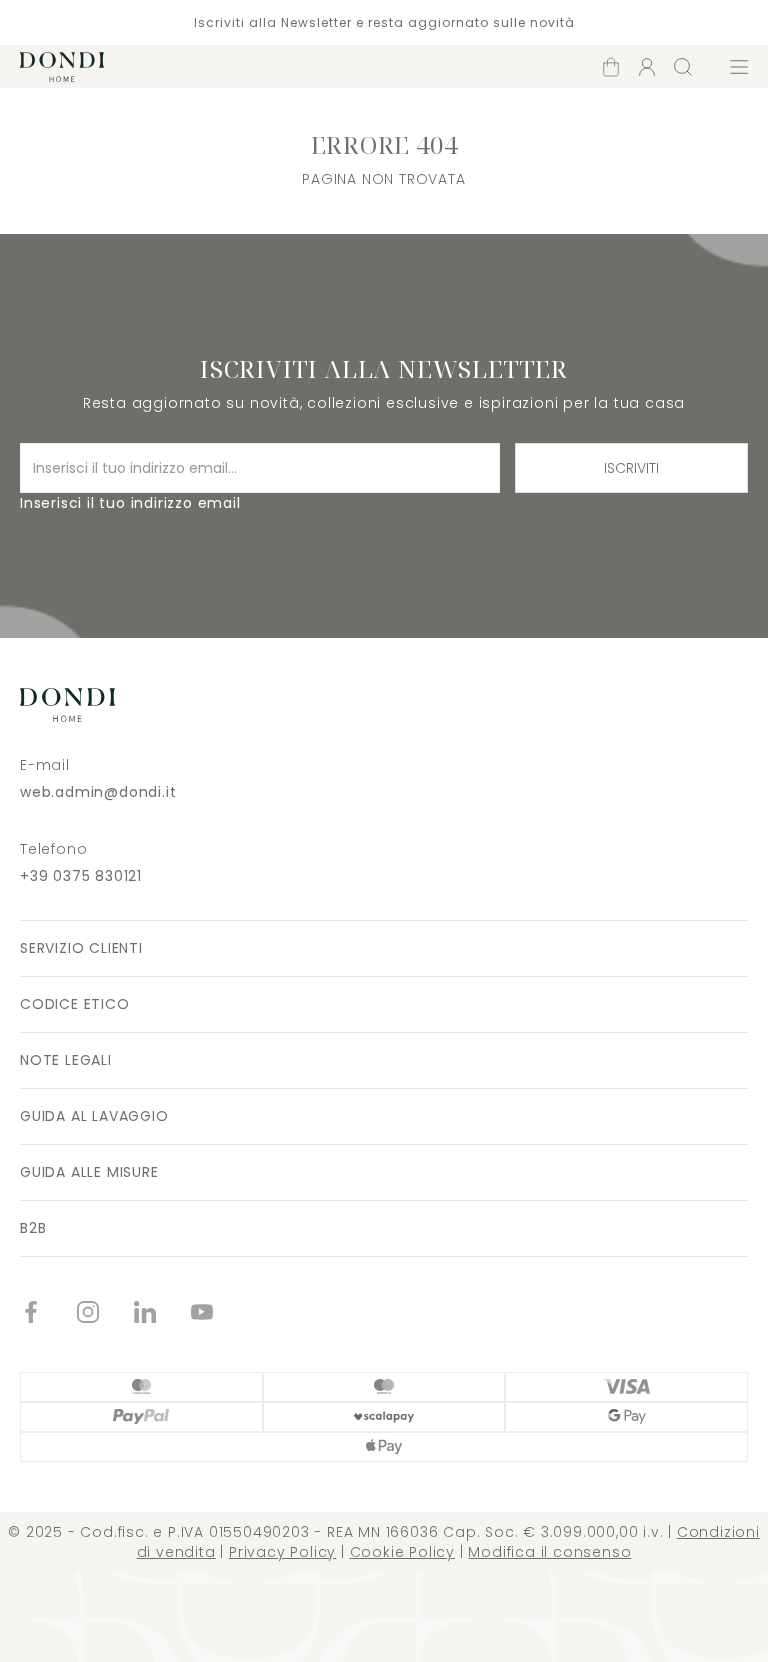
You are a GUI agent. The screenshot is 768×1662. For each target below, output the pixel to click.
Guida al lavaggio (94, 1116)
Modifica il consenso (549, 1552)
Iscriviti (631, 468)
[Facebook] (48, 1314)
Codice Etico (75, 1004)
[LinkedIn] (162, 1314)
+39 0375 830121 (81, 876)
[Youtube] (219, 1314)
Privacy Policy (282, 1552)
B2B (33, 1228)
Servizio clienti (81, 948)
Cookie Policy (402, 1552)
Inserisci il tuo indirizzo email (130, 503)
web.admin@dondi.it (98, 792)
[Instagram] (105, 1314)
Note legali (66, 1060)
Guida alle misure (89, 1172)
